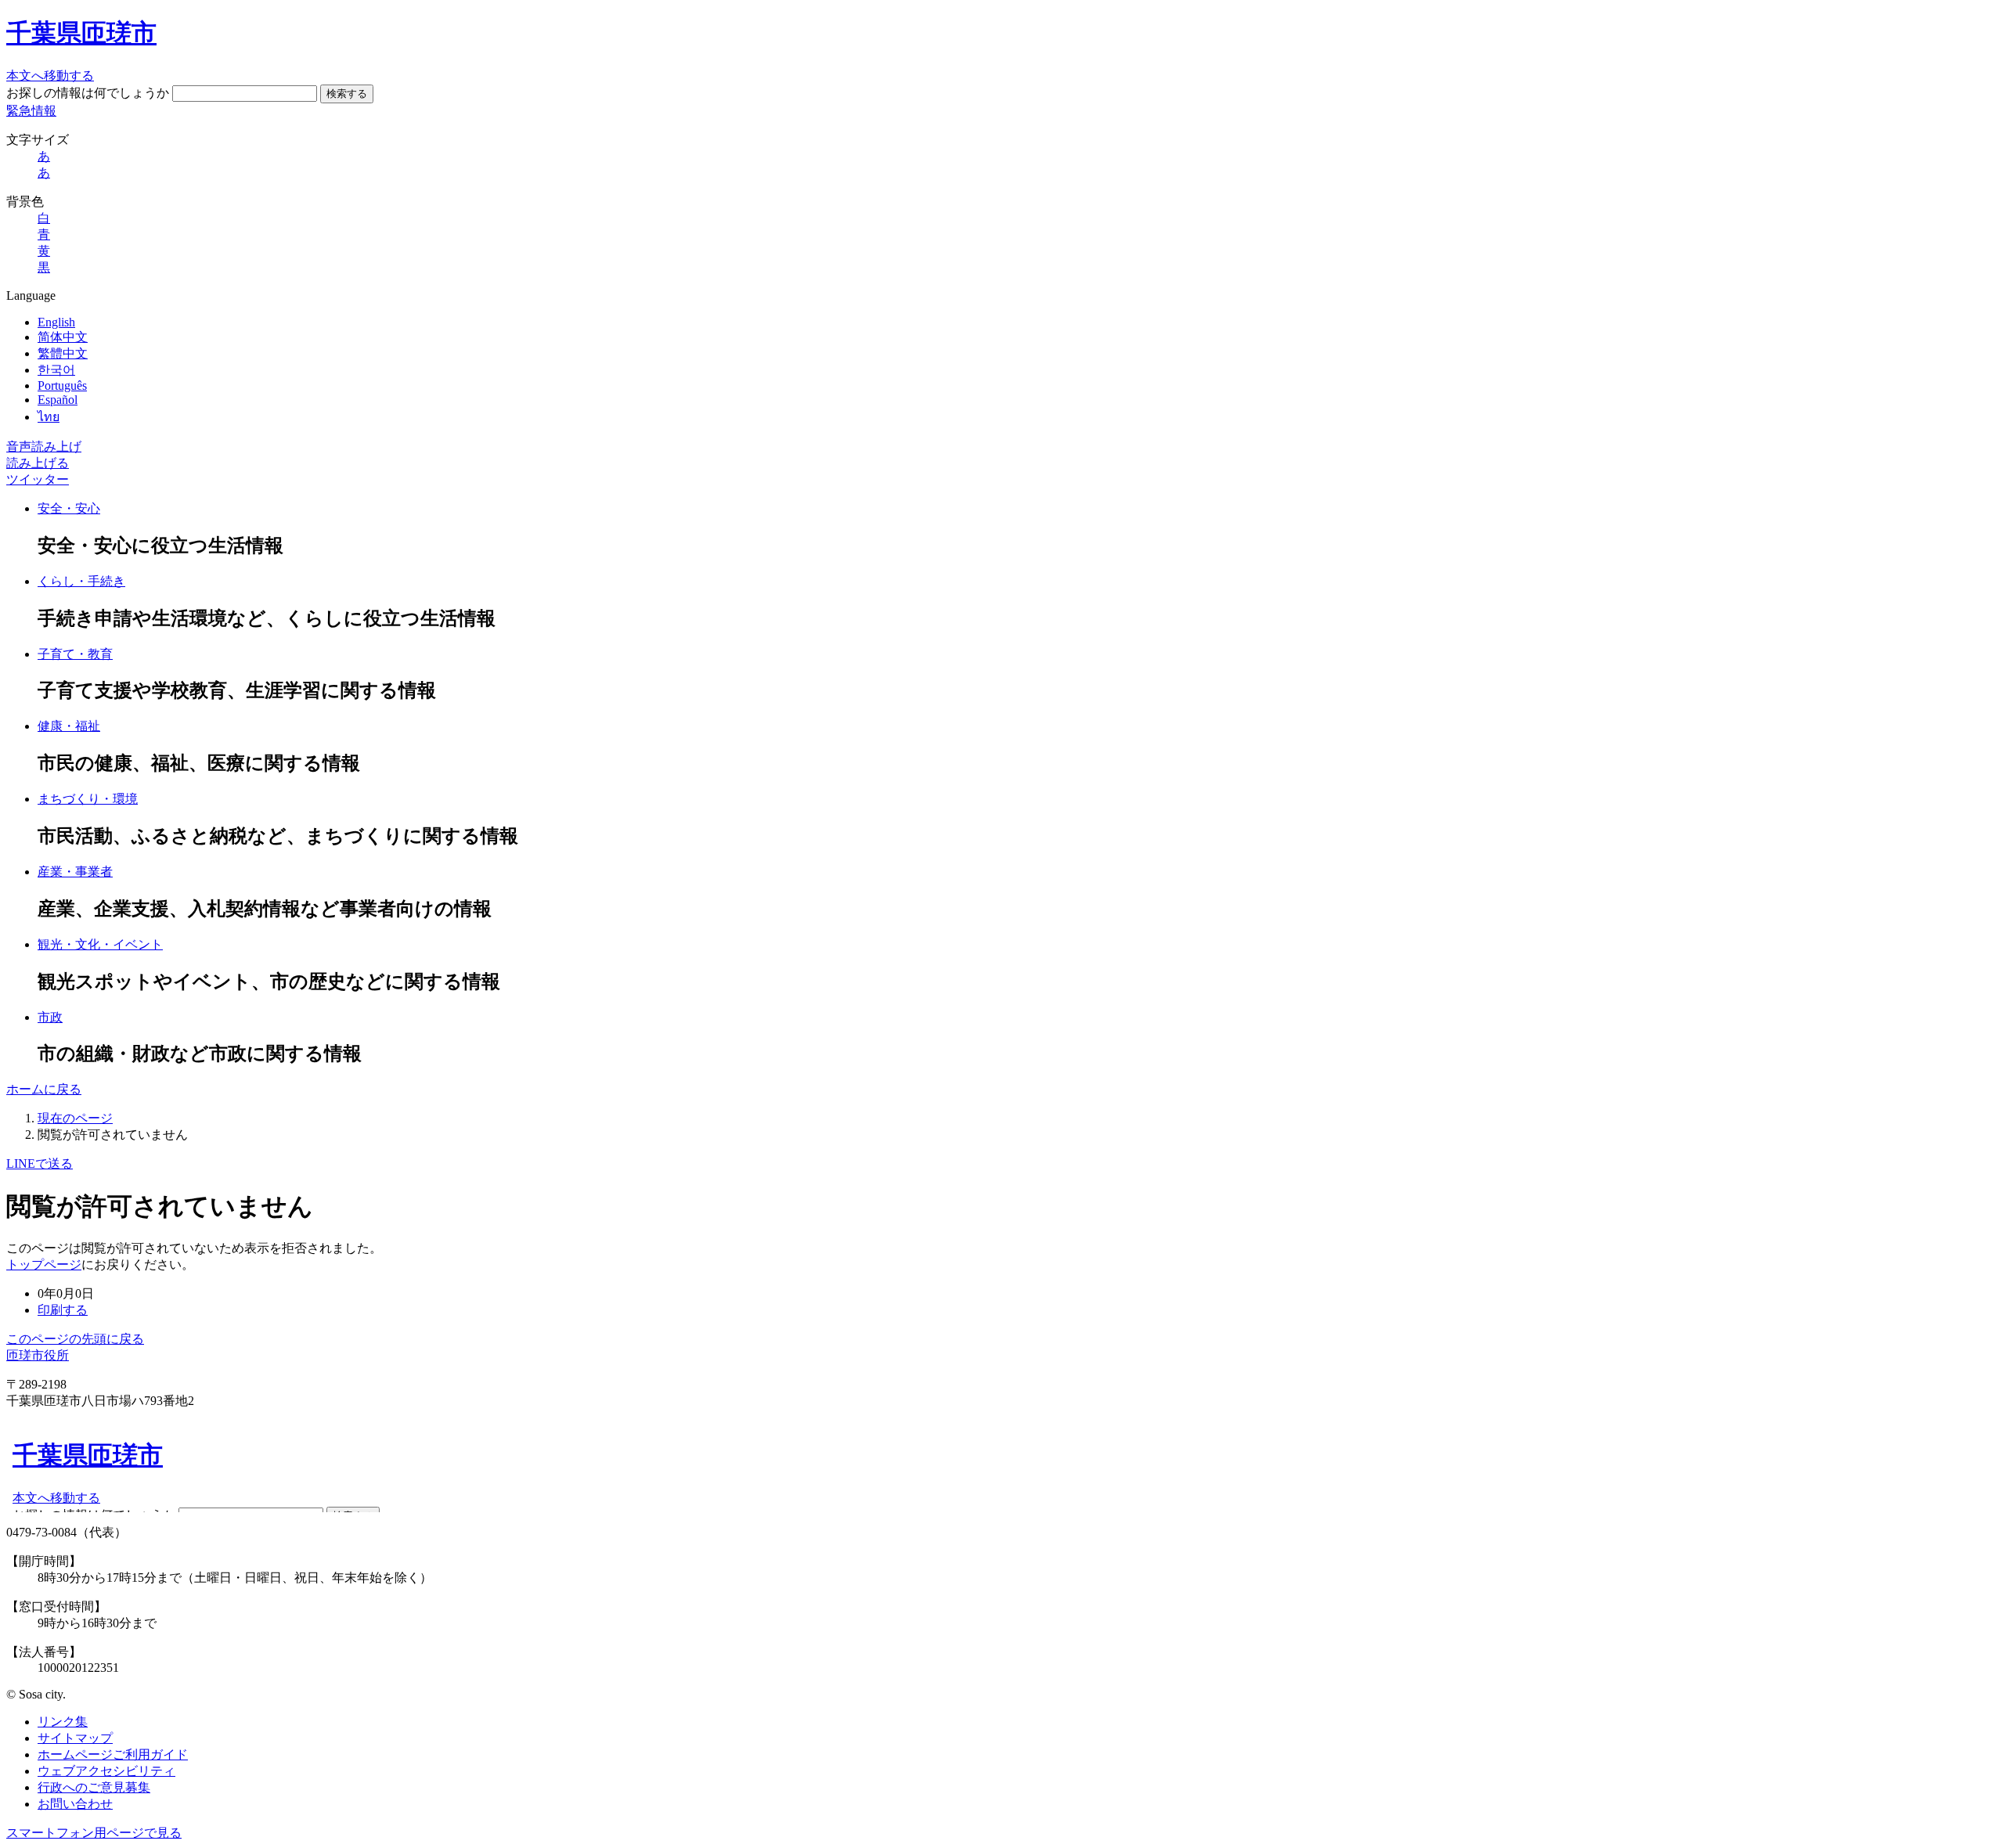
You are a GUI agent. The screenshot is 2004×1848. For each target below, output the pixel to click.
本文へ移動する (50, 76)
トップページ (44, 1264)
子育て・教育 (75, 654)
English (56, 322)
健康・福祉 (69, 726)
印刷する (63, 1310)
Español (58, 400)
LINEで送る (40, 1164)
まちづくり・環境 (88, 799)
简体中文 (63, 337)
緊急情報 (31, 111)
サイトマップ (75, 1738)
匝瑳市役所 (38, 1355)
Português (62, 385)
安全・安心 (69, 508)
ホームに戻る (44, 1089)
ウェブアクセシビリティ (106, 1771)
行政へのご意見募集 (94, 1787)
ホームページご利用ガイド (113, 1754)
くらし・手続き (81, 581)
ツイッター (38, 479)
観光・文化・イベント (100, 944)
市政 (50, 1017)
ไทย (49, 417)
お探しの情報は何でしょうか (88, 93)
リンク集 (63, 1722)
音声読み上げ (44, 447)
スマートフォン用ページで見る (94, 1833)
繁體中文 (63, 353)
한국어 (56, 370)
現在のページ (75, 1118)
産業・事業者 (75, 872)
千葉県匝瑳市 (81, 33)
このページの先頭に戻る (75, 1339)
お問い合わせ (75, 1804)
